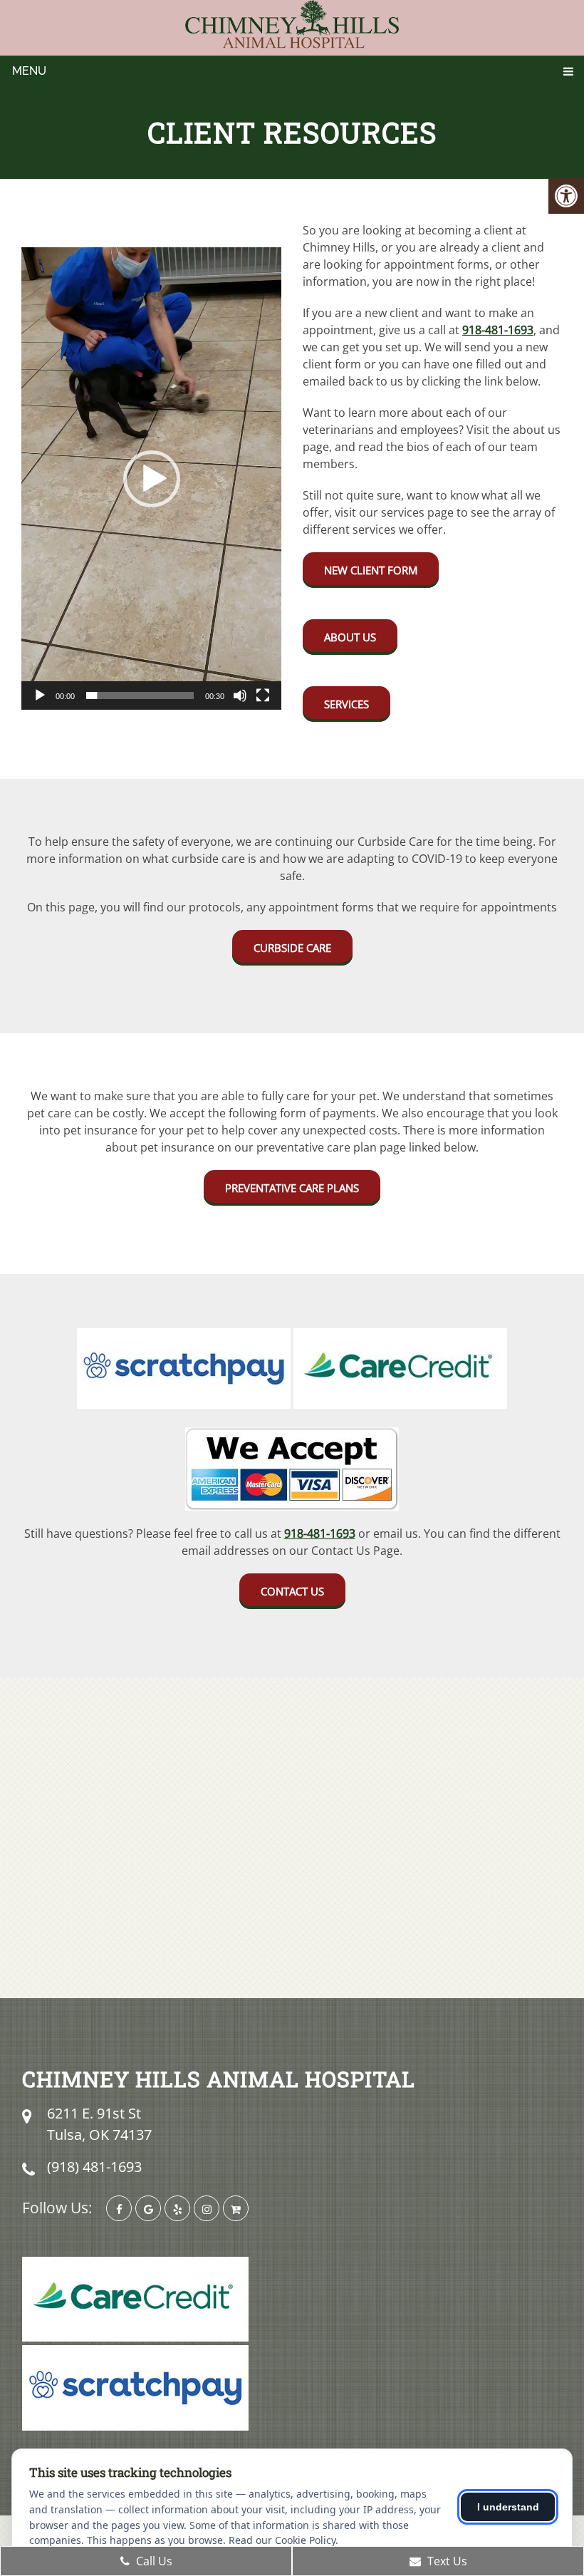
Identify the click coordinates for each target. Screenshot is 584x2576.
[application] (151, 479)
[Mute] (240, 695)
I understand (508, 2507)
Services (346, 704)
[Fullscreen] (263, 695)
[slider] (140, 695)
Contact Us (292, 1591)
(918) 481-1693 (94, 2167)
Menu (29, 71)
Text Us (446, 2561)
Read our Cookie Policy (282, 2540)
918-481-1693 (498, 330)
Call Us (153, 2561)
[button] (152, 479)
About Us (350, 637)
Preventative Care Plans (292, 1188)
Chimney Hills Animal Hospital (219, 2079)
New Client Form (371, 570)
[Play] (40, 695)
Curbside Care (292, 948)
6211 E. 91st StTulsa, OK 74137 (99, 2124)
